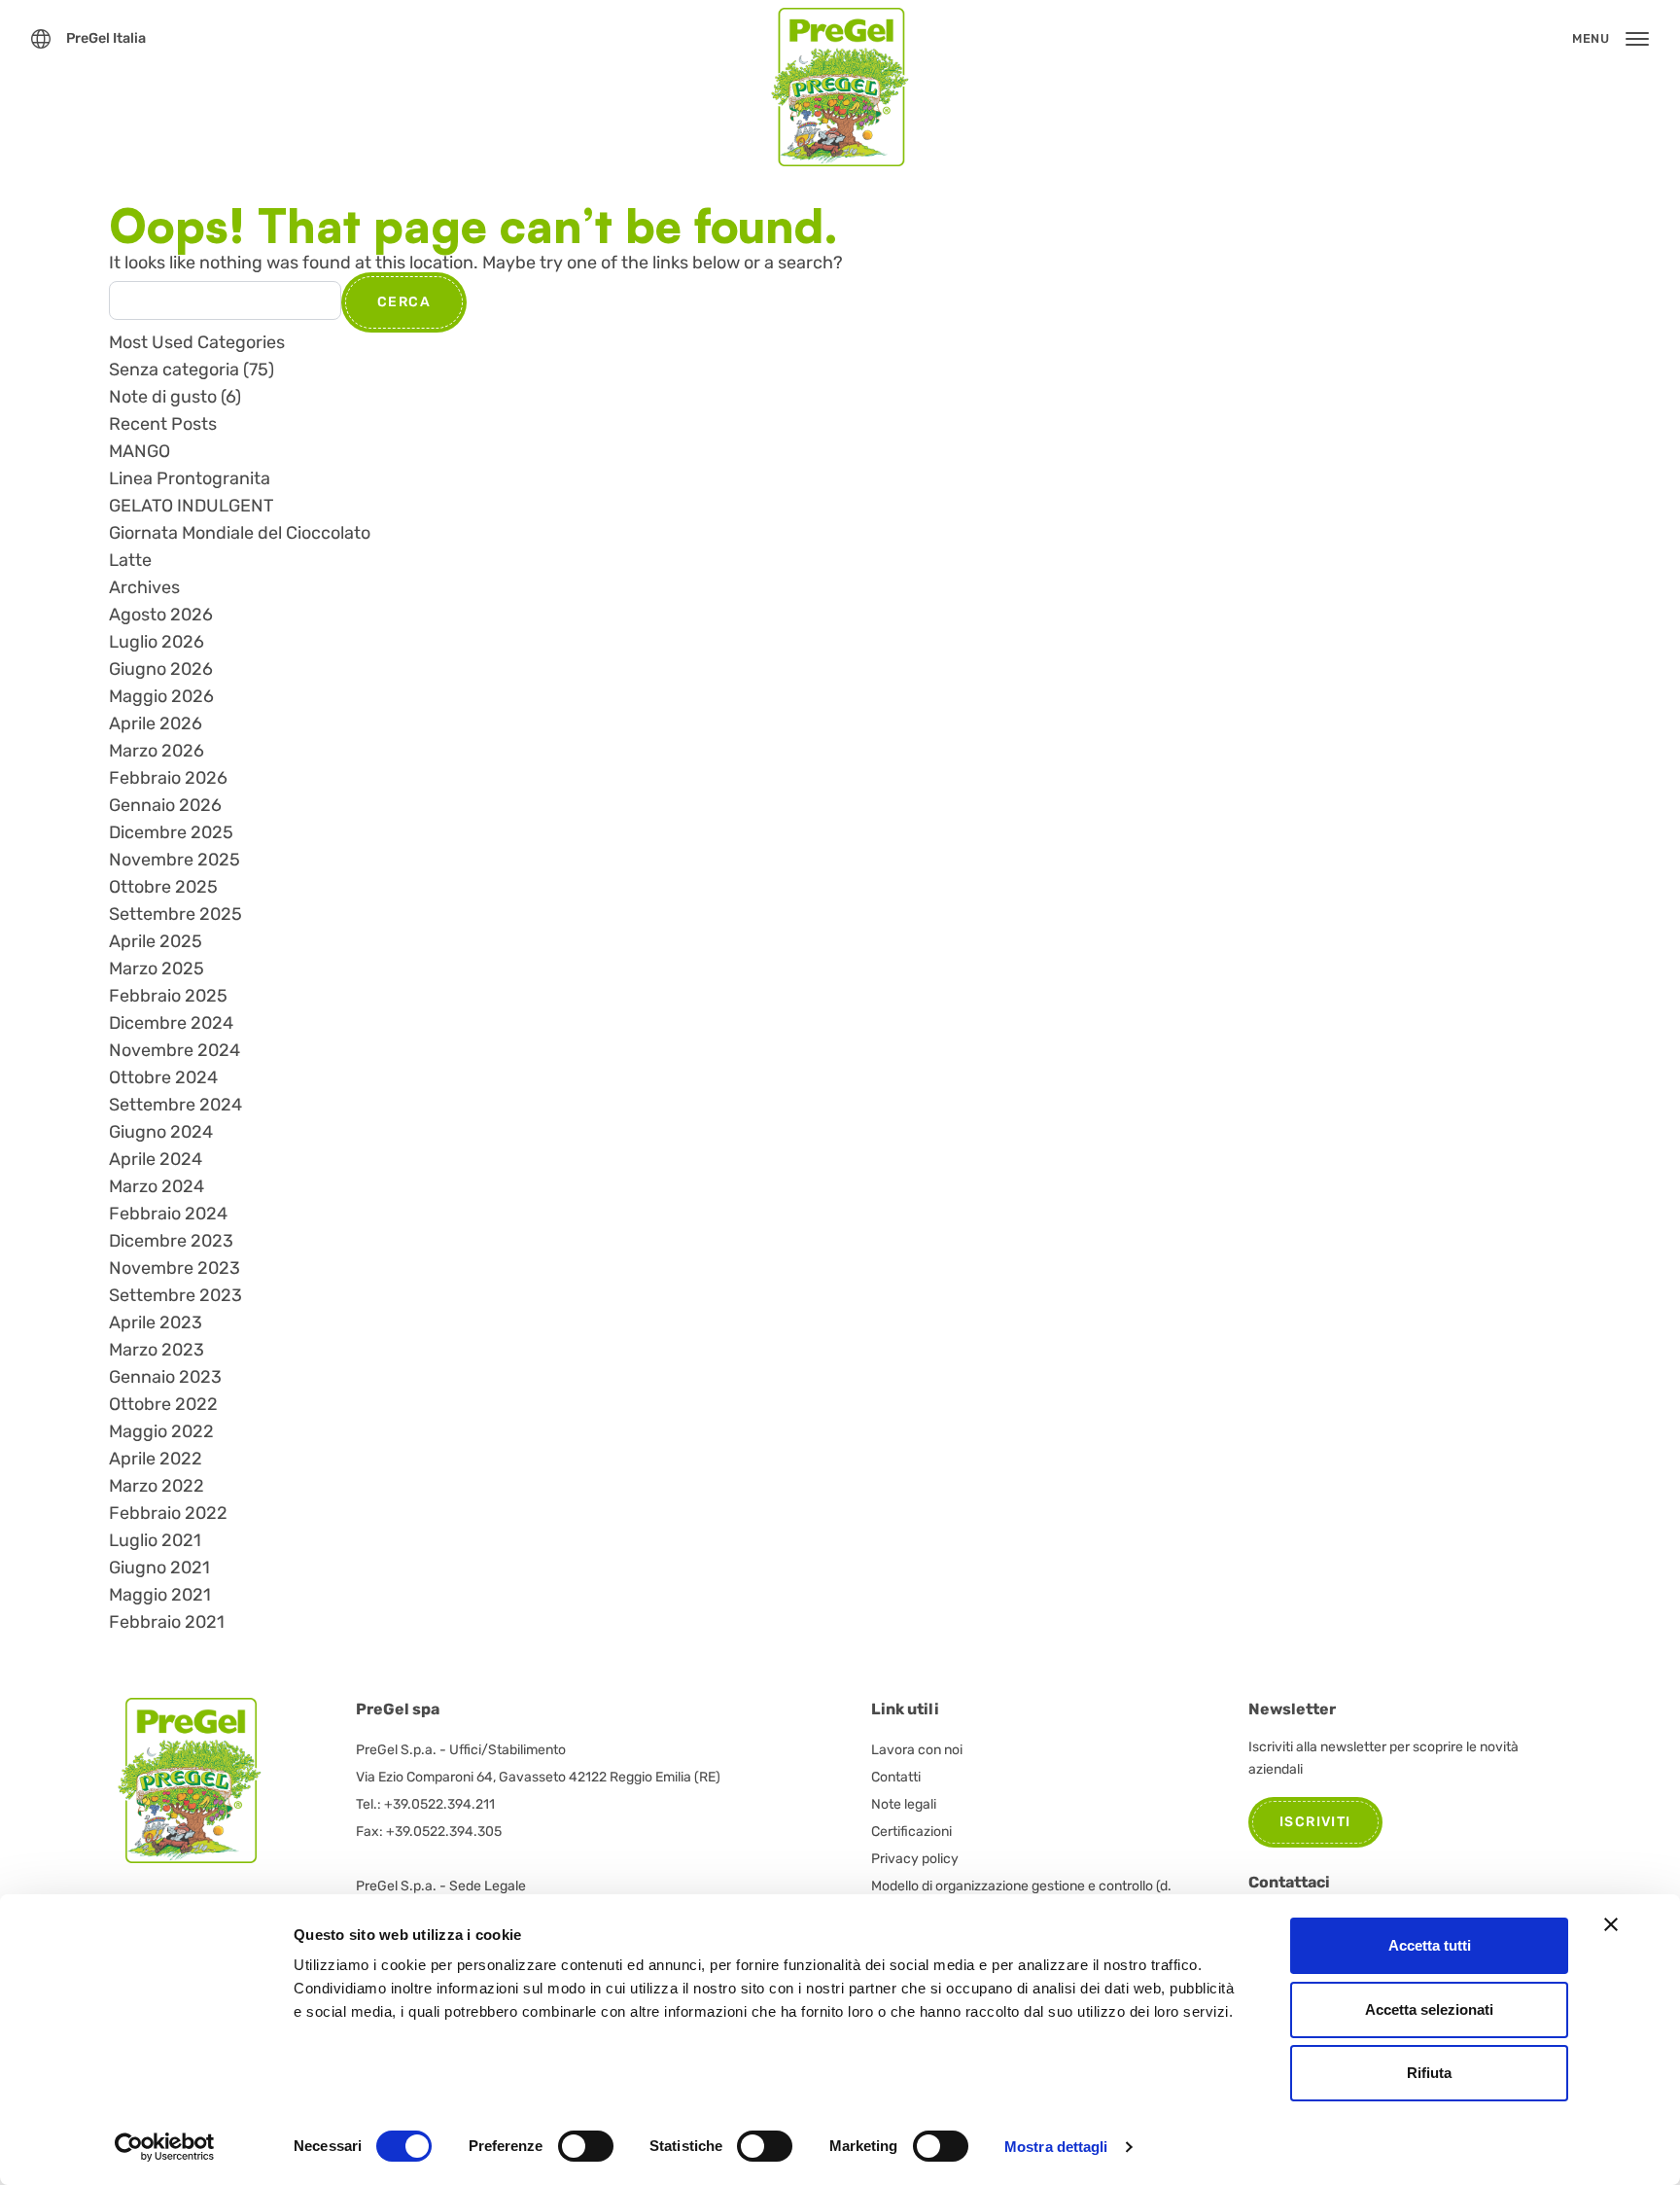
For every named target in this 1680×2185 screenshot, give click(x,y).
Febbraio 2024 (168, 1214)
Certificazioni (911, 1832)
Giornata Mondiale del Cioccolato (240, 533)
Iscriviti (1315, 1822)
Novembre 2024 (175, 1050)
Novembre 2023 (175, 1268)
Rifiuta (1429, 2073)
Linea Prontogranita (190, 478)
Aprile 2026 (156, 723)
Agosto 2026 (161, 615)
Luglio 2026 (157, 642)
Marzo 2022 (157, 1486)
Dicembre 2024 (171, 1023)
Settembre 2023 (175, 1295)
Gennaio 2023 (165, 1377)
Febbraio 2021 (167, 1622)
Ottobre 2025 (163, 887)
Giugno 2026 (161, 669)
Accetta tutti (1430, 1945)
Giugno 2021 (159, 1568)
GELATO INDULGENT (191, 506)
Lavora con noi (917, 1750)
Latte (130, 560)
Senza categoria (174, 370)
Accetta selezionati (1429, 2009)
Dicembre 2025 (171, 832)
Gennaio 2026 (165, 805)
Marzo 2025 (157, 969)
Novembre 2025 (175, 860)
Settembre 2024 (175, 1105)
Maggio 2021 (160, 1595)
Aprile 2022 (156, 1459)
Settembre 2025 (175, 914)
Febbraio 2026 (168, 778)
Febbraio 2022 (168, 1513)
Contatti (896, 1777)
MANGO (140, 451)
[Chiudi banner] (1611, 1924)
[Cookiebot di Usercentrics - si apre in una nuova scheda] (165, 2147)
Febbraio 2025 (168, 996)
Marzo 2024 (157, 1186)
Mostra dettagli (1056, 2147)
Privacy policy (915, 1859)
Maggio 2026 (161, 696)
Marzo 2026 (157, 751)
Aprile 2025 (156, 941)
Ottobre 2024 (163, 1077)
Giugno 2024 (161, 1132)
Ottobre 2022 (163, 1404)
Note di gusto (163, 397)
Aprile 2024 (156, 1159)
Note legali (904, 1804)
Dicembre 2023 (171, 1241)
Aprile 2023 (156, 1322)
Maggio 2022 (161, 1431)
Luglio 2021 (155, 1540)
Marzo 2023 (157, 1350)
